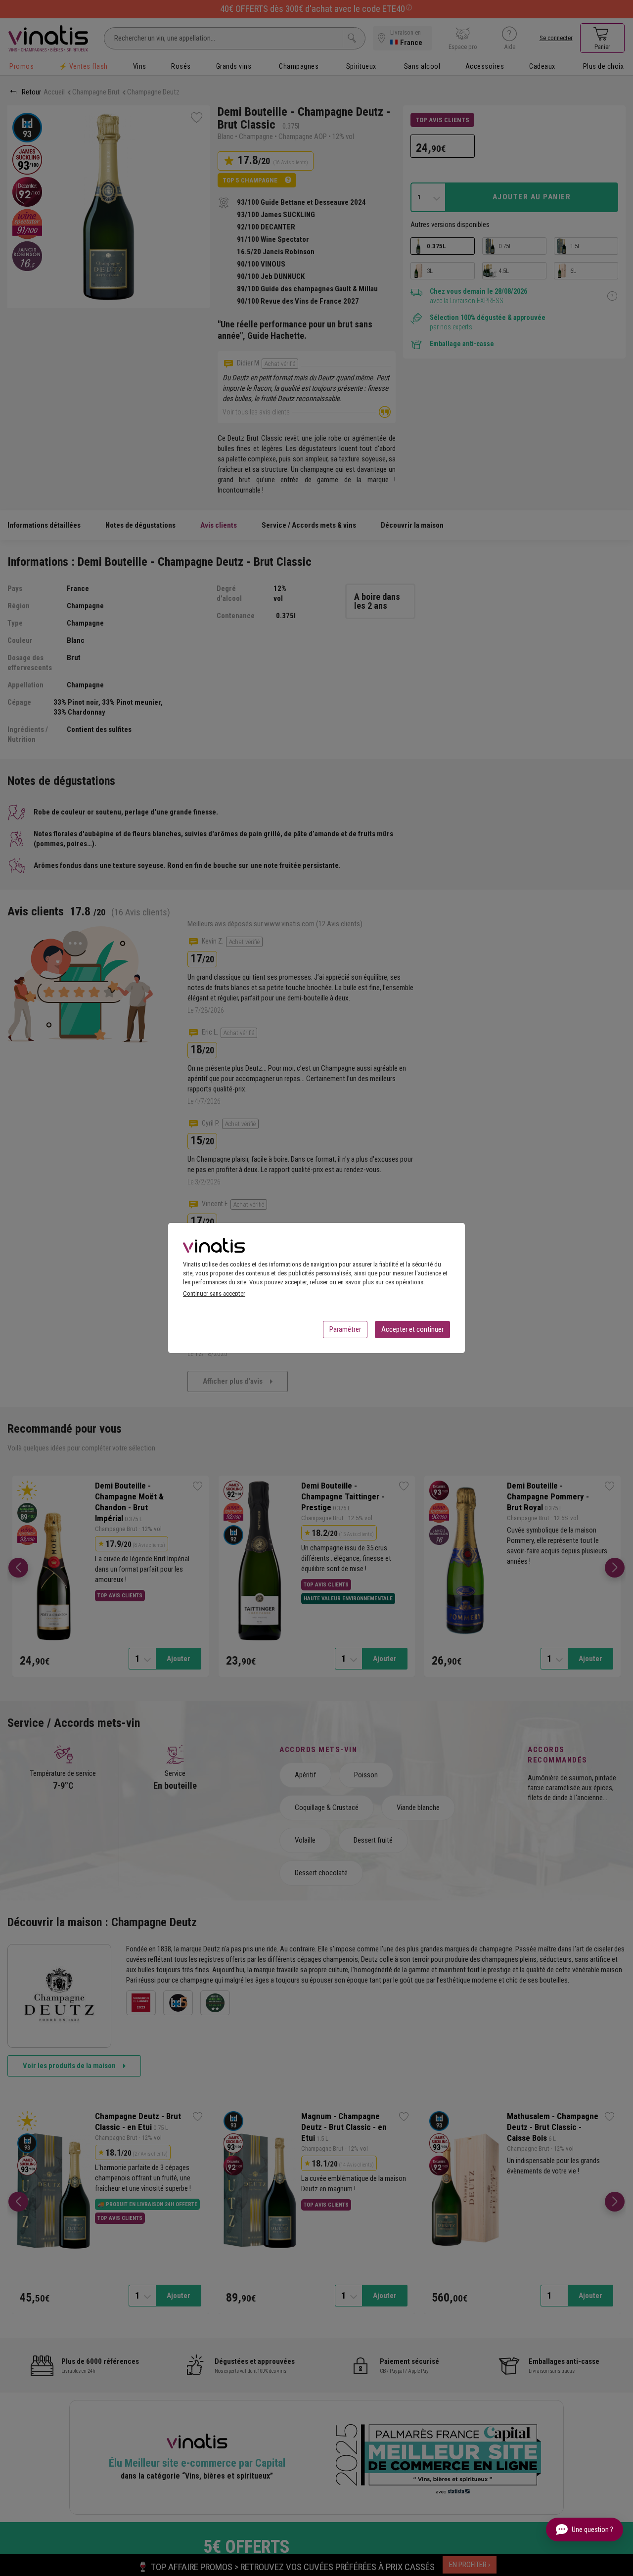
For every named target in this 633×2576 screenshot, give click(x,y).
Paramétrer (345, 1329)
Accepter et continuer (412, 1329)
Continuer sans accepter (214, 1293)
